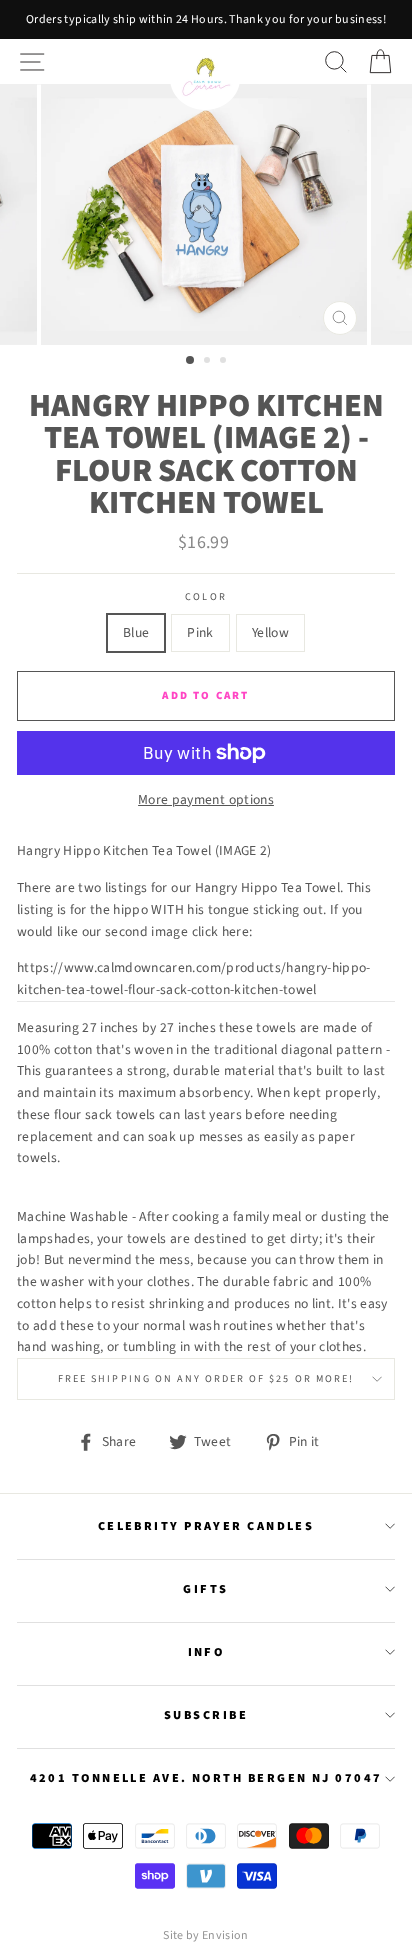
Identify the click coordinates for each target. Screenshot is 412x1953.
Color (205, 597)
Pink (200, 632)
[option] (206, 19)
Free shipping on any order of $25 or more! (206, 1379)
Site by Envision (205, 1935)
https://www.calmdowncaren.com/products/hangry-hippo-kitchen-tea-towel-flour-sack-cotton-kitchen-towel (194, 978)
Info (206, 1652)
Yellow (270, 632)
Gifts (205, 1589)
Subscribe (206, 1715)
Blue (136, 632)
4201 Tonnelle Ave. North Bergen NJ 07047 (206, 1778)
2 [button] (209, 362)
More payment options (206, 799)
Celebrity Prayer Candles (206, 1526)
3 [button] (225, 362)
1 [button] (191, 361)
